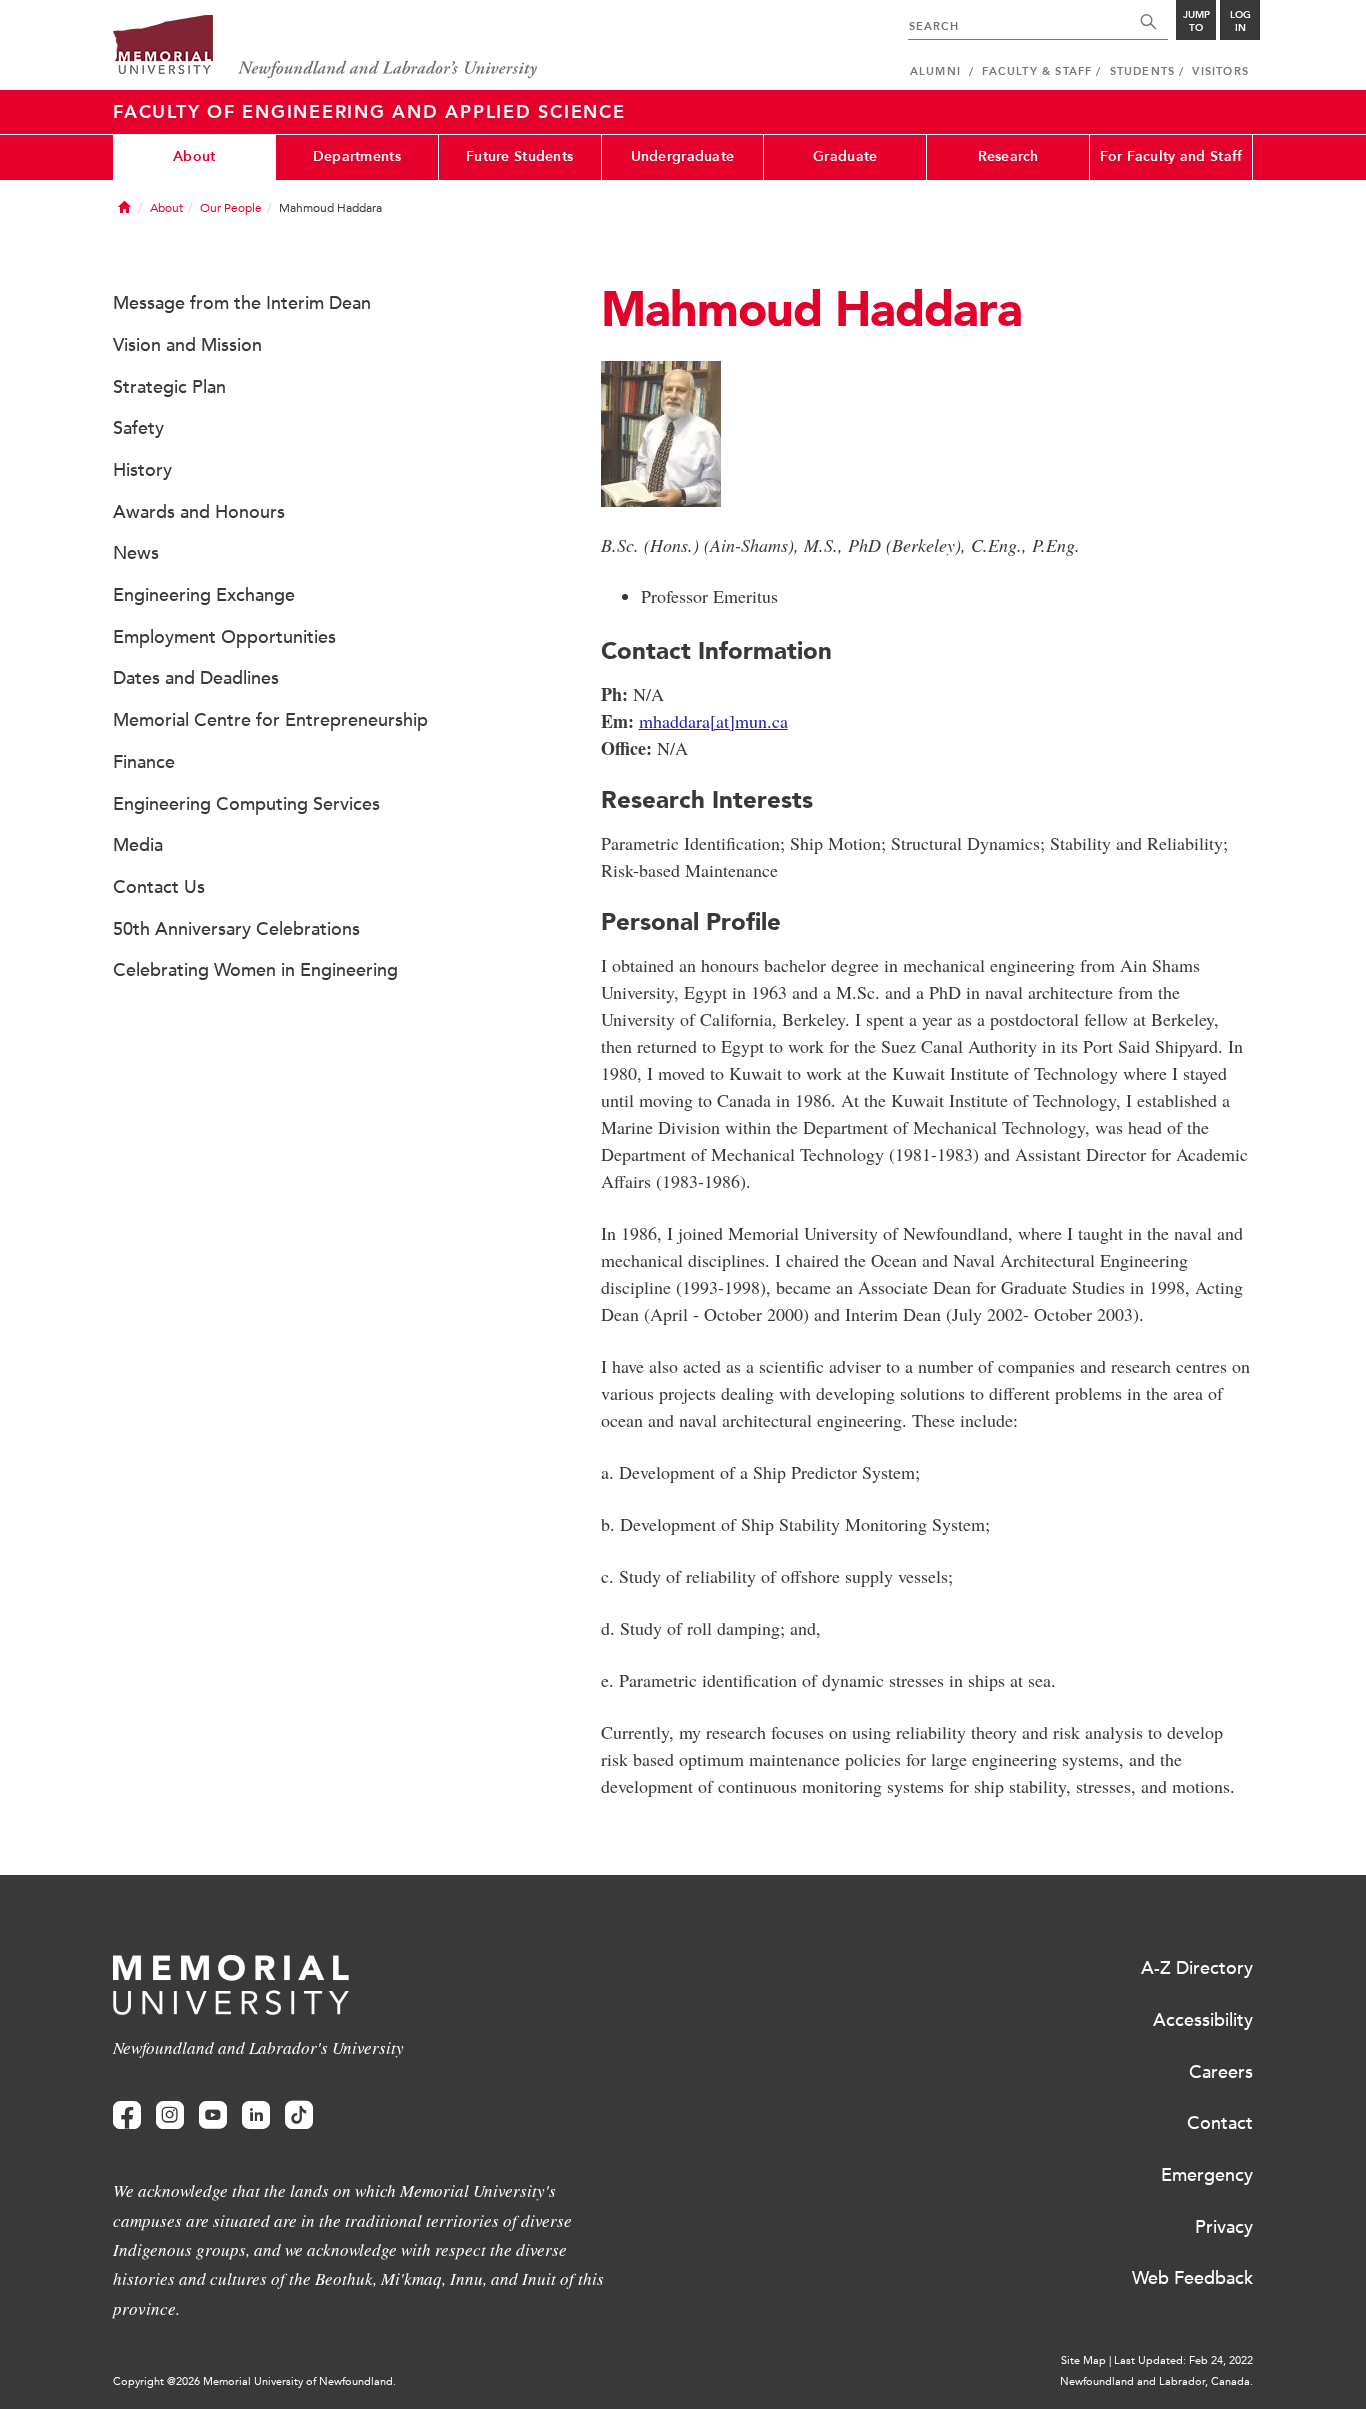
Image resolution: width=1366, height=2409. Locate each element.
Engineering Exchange (204, 595)
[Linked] (256, 2115)
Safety (138, 428)
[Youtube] (213, 2115)
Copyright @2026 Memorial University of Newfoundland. (254, 2381)
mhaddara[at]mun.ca (713, 721)
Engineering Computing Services (246, 804)
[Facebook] (127, 2115)
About (194, 156)
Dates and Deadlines (196, 678)
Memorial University (325, 47)
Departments (357, 156)
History (142, 470)
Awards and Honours (199, 512)
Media (138, 845)
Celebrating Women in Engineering (255, 970)
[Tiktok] (299, 2115)
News (136, 553)
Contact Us (159, 887)
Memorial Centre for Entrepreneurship (270, 720)
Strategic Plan (169, 387)
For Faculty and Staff (1171, 156)
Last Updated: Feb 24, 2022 (1183, 2360)
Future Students (519, 156)
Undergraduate (683, 156)
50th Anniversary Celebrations (236, 929)
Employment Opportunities (224, 637)
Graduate (845, 156)
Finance (144, 762)
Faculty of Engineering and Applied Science (369, 112)
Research (1008, 156)
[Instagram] (170, 2115)
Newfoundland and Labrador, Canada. (1156, 2381)
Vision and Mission (187, 345)
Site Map (1083, 2360)
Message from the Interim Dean (242, 303)
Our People (231, 208)
